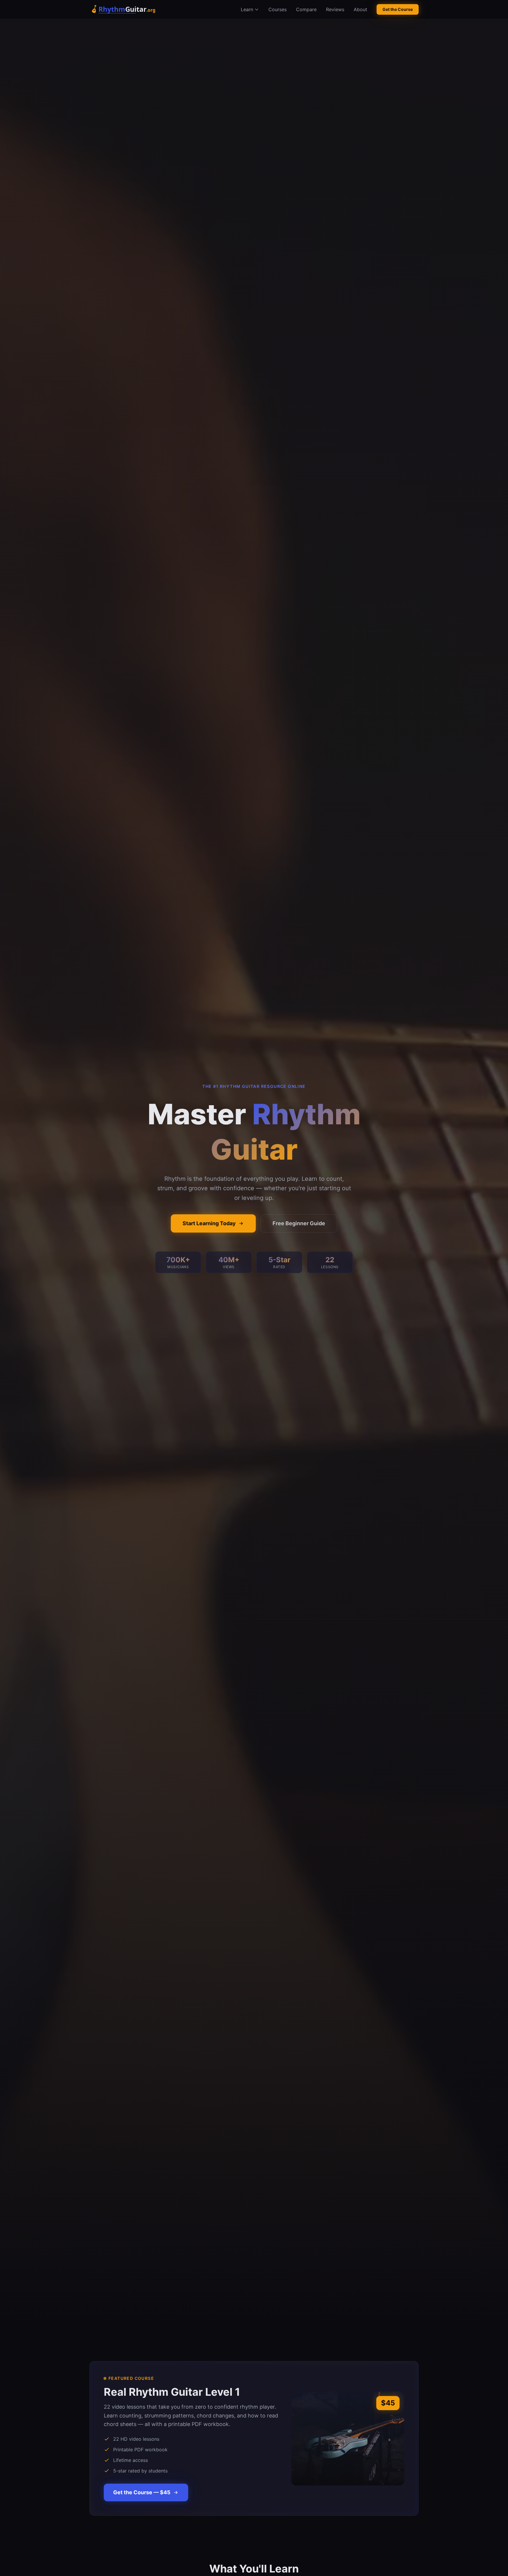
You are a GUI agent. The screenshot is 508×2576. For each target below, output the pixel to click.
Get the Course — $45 (142, 2492)
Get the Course (398, 9)
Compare (306, 9)
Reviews (335, 9)
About (360, 9)
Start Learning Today (209, 1223)
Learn (247, 9)
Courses (278, 9)
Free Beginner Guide (299, 1223)
